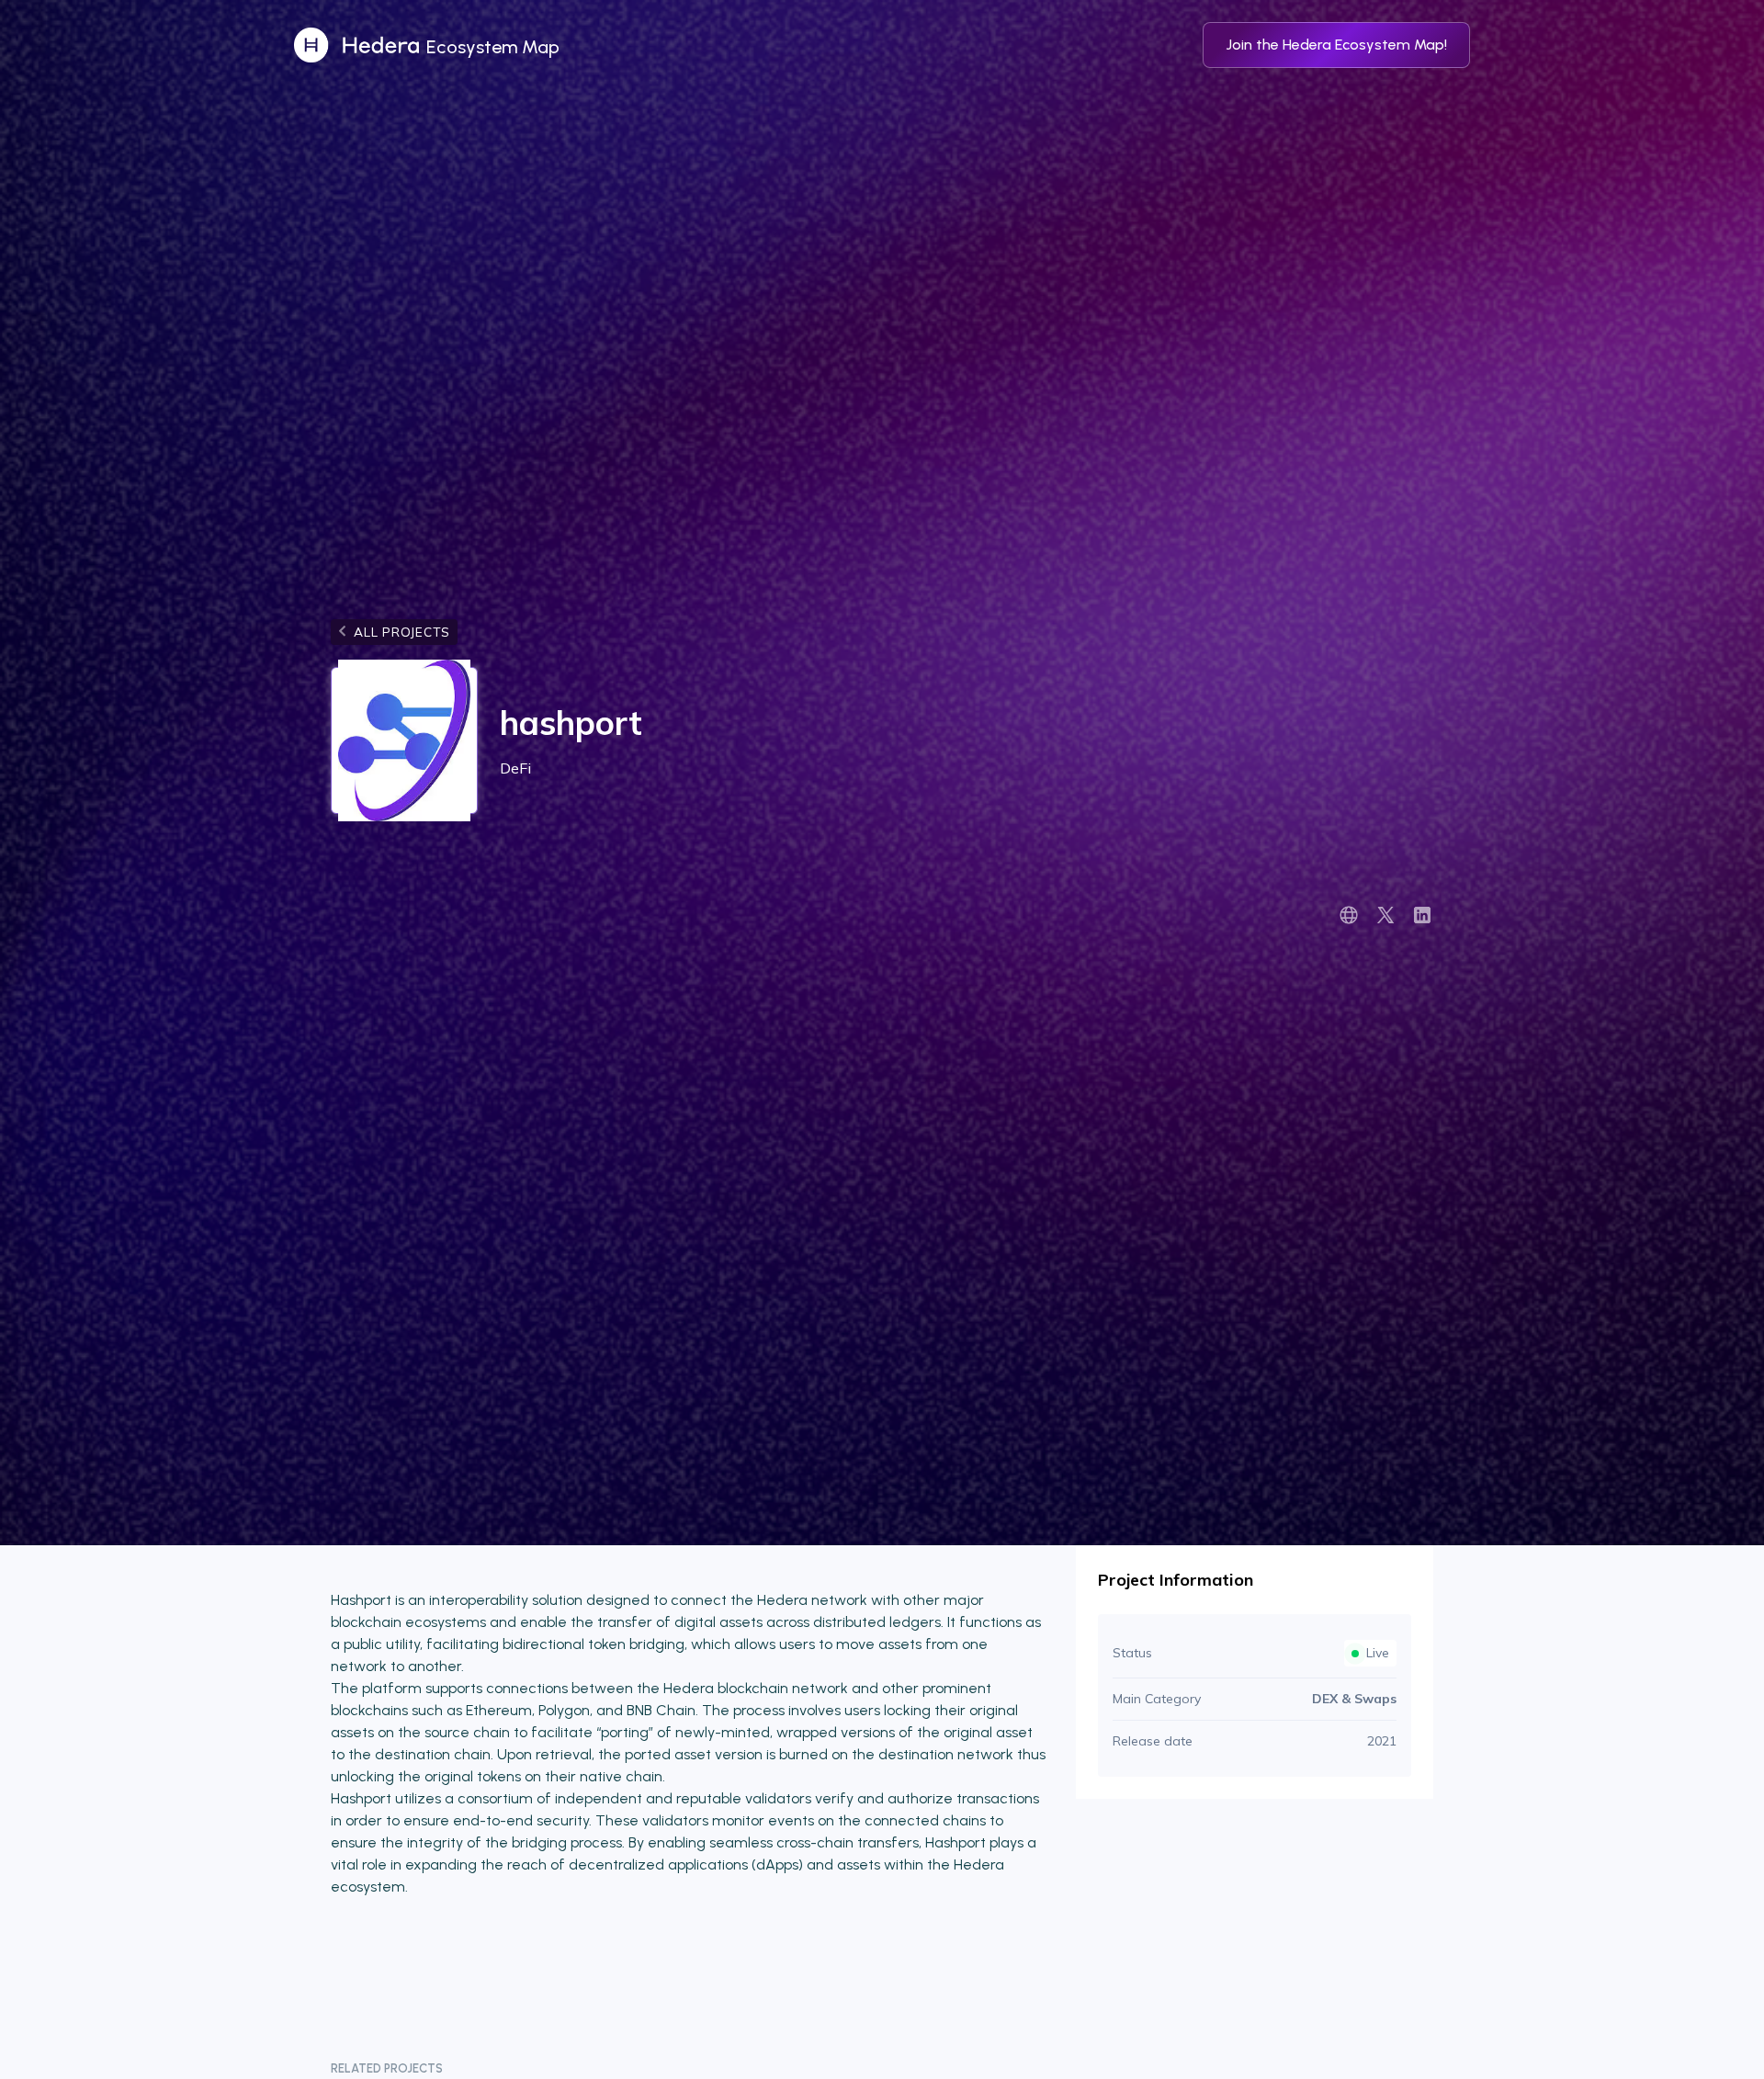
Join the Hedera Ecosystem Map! (1336, 45)
